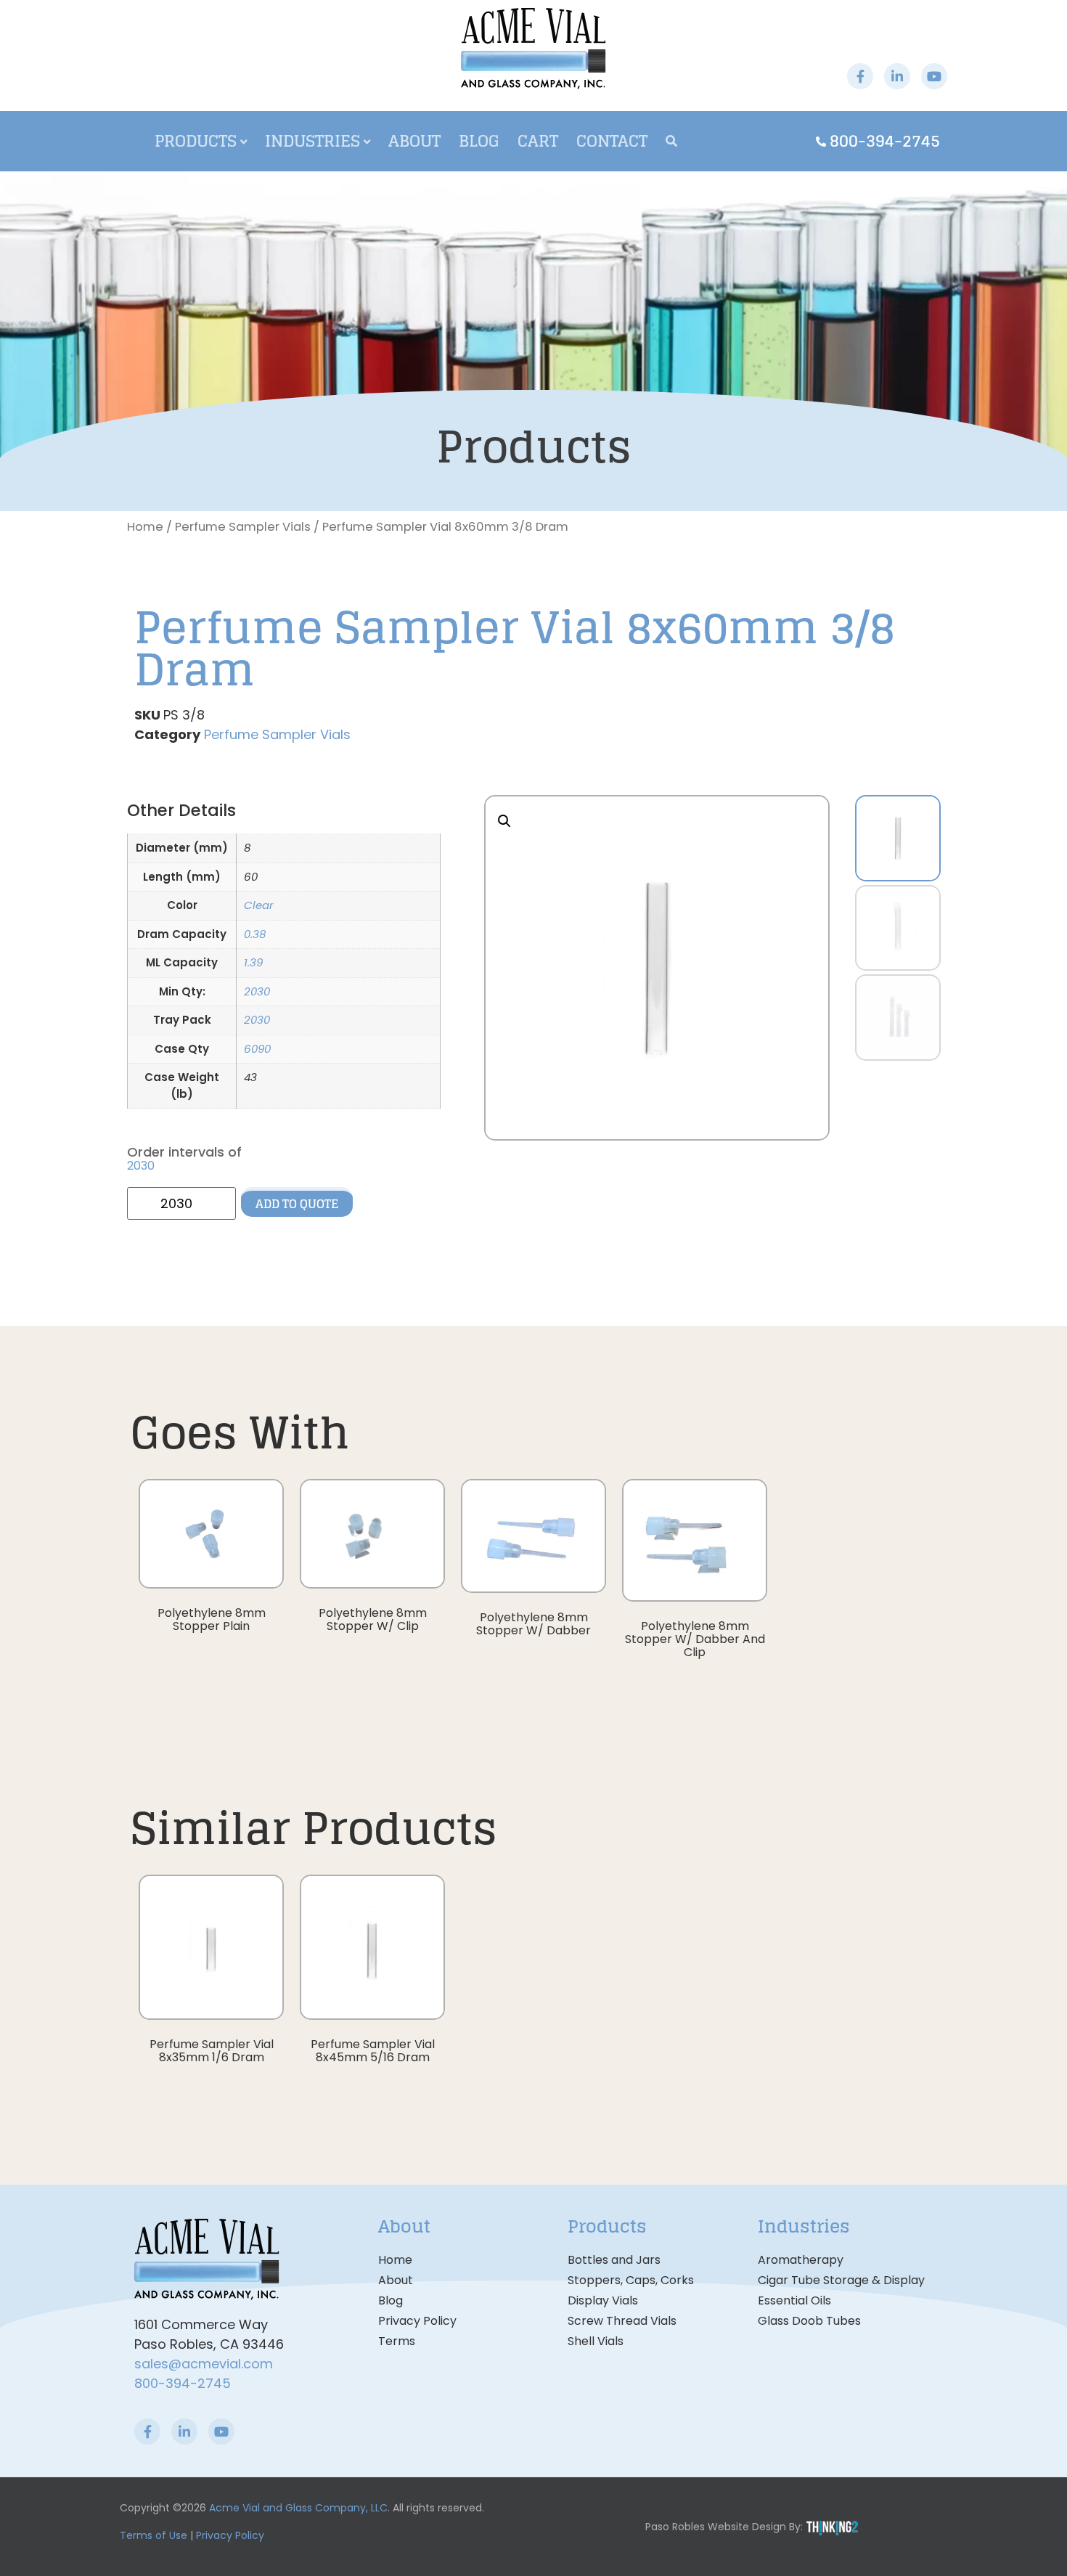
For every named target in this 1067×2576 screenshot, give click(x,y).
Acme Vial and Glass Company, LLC (298, 2508)
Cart (538, 141)
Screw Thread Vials (622, 2321)
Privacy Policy (417, 2321)
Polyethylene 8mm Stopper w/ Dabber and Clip (695, 1639)
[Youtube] (934, 76)
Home (145, 527)
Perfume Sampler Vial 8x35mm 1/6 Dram (212, 2051)
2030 (257, 991)
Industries (312, 141)
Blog (479, 141)
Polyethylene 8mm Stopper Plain (212, 1619)
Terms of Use (154, 2535)
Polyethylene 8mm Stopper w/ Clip (373, 1619)
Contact (612, 141)
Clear (259, 905)
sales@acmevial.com (204, 2364)
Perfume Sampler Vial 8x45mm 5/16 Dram (373, 2051)
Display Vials (603, 2300)
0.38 (255, 934)
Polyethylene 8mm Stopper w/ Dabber (533, 1624)
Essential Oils (794, 2300)
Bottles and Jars (614, 2260)
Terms (397, 2341)
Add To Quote (297, 1204)
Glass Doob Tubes (809, 2321)
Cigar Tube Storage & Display (841, 2280)
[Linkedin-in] (897, 76)
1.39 (253, 962)
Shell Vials (596, 2341)
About (414, 141)
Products (196, 141)
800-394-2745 (183, 2383)
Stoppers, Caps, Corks (631, 2280)
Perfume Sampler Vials (243, 527)
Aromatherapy (801, 2260)
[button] (504, 821)
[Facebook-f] (860, 76)
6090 (257, 1049)
